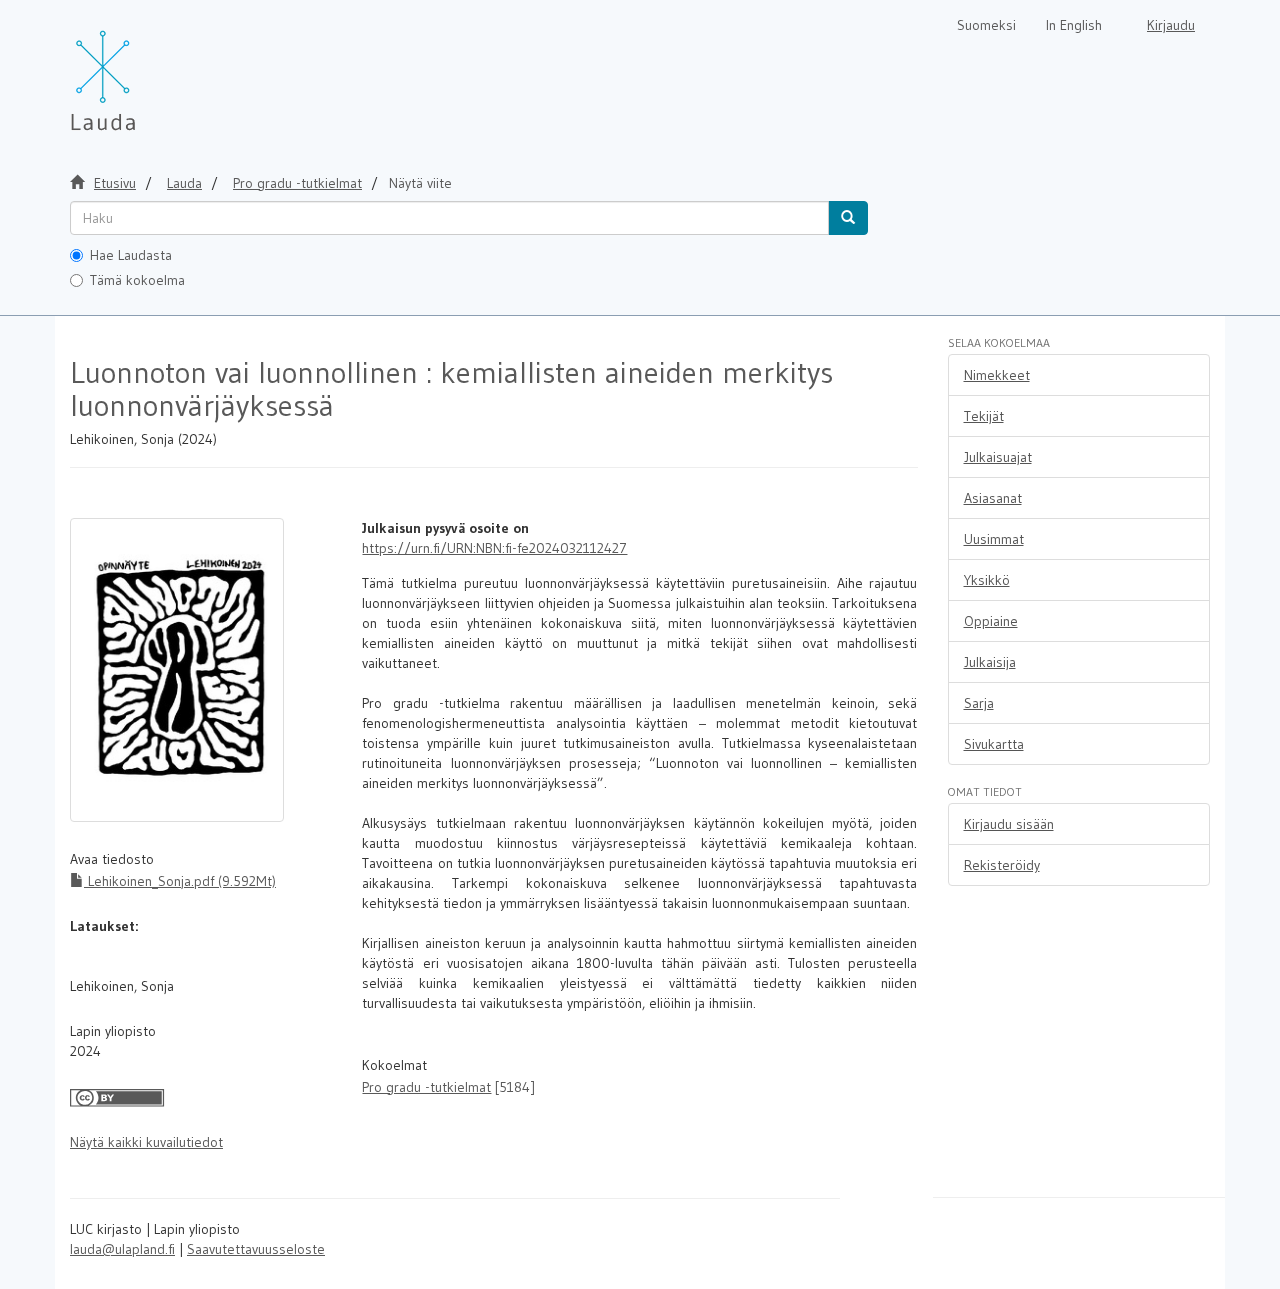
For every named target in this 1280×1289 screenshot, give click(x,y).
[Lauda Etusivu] (145, 70)
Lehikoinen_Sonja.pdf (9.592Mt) (180, 881)
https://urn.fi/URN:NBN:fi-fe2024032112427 (494, 548)
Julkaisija (990, 662)
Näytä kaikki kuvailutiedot (146, 1142)
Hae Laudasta (131, 255)
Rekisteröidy (1002, 865)
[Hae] (848, 218)
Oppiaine (991, 621)
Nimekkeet (997, 375)
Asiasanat (993, 498)
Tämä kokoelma (137, 280)
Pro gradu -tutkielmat (297, 183)
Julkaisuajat (998, 457)
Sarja (979, 703)
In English (1074, 25)
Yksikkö (987, 580)
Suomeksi (986, 25)
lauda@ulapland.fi (122, 1249)
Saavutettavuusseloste (256, 1249)
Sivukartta (994, 744)
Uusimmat (994, 539)
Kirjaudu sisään (1009, 824)
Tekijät (984, 416)
